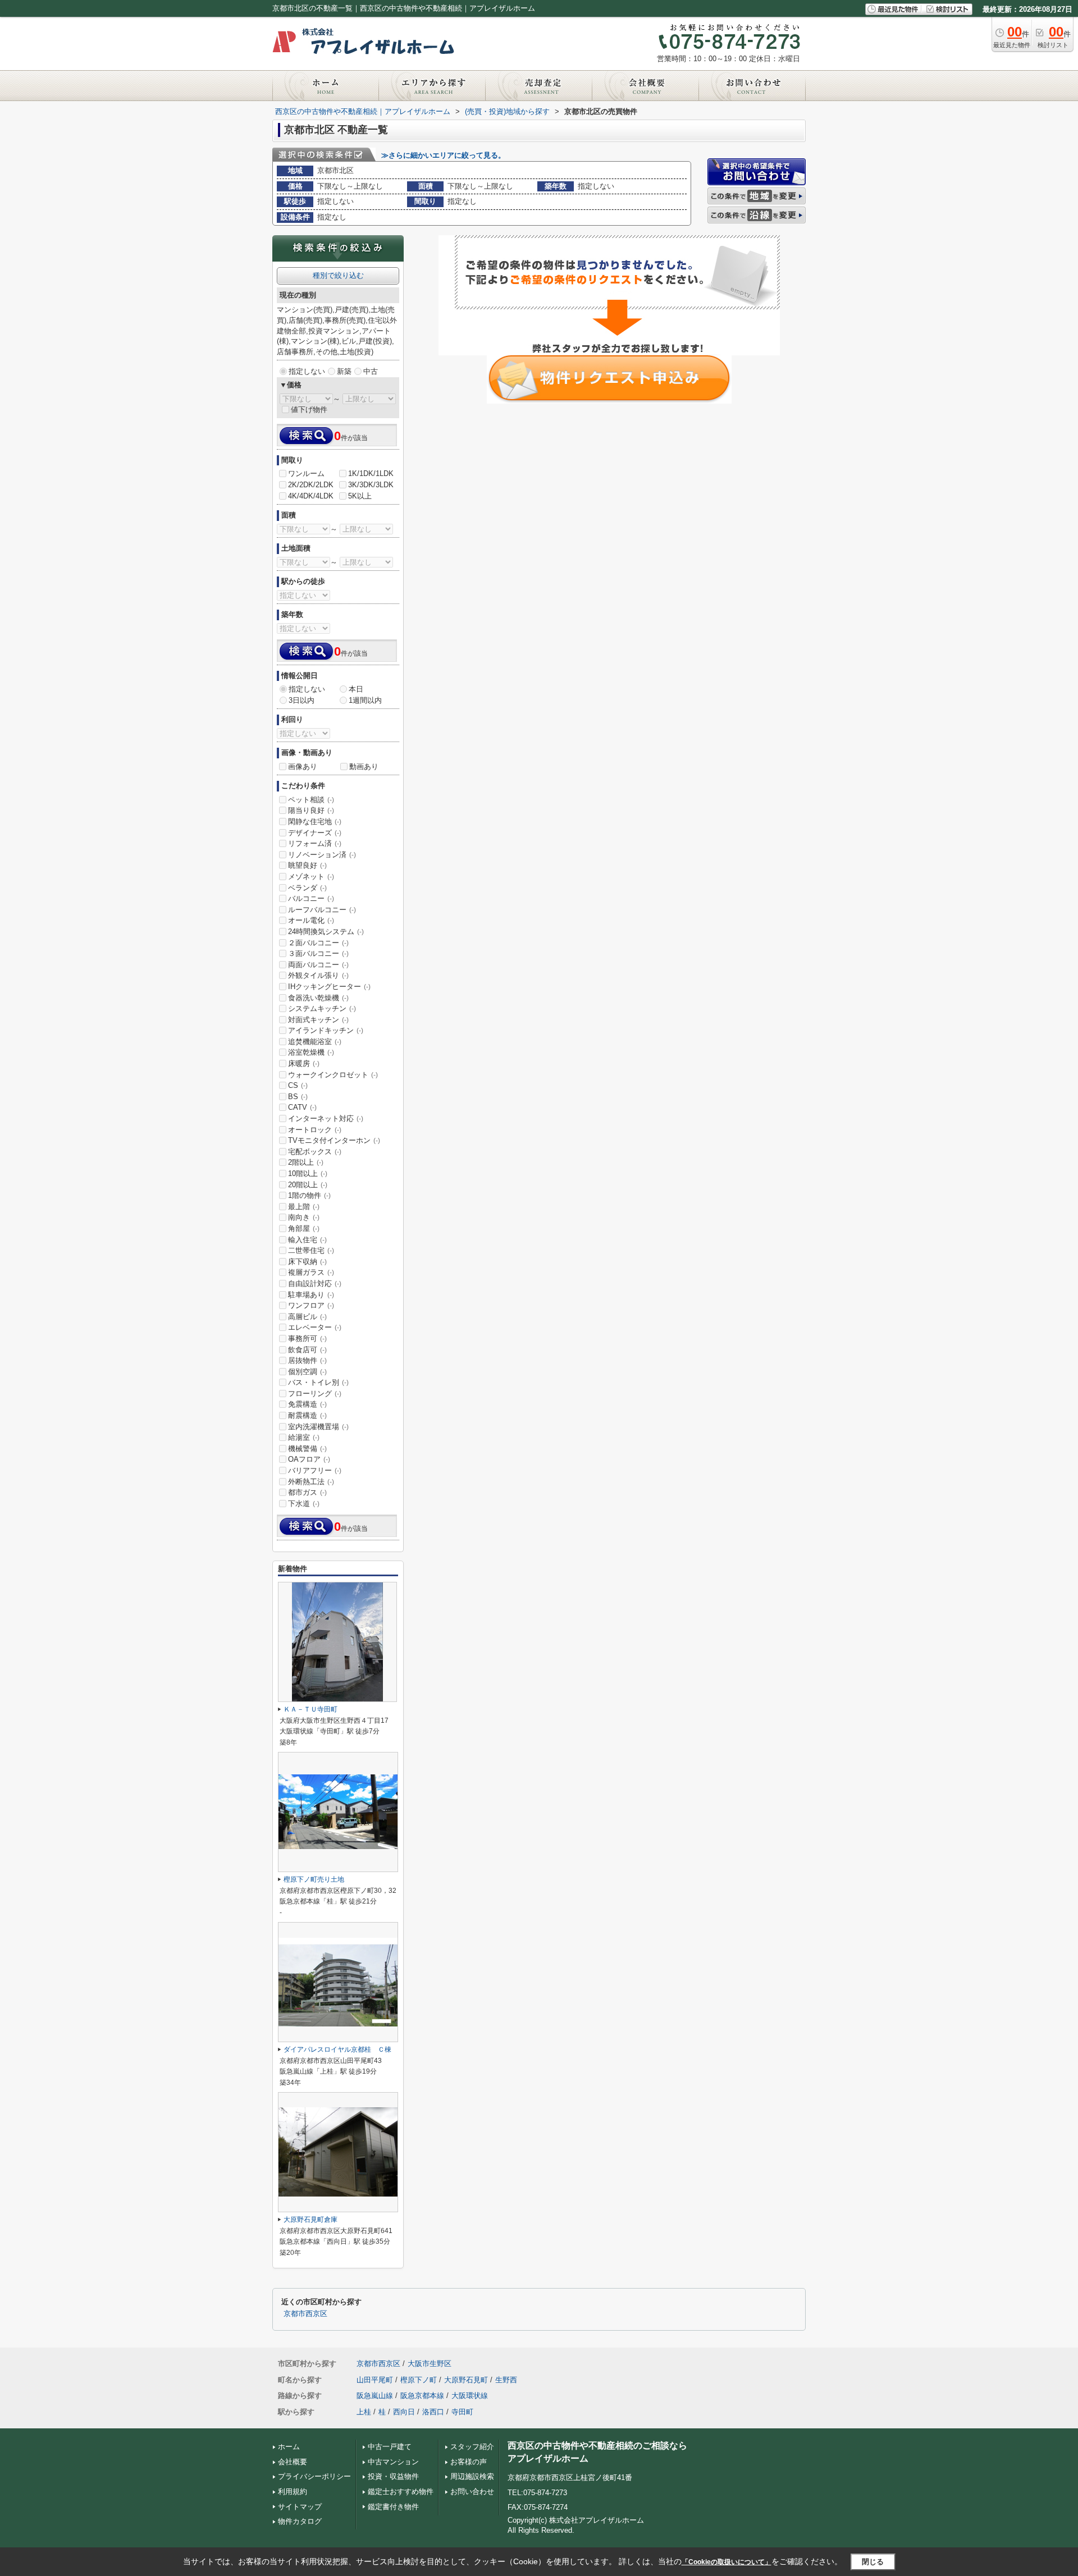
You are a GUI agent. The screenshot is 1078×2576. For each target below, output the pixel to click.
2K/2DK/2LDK (311, 485)
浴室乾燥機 (311, 1052)
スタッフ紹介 (472, 2447)
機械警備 (307, 1449)
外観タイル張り (318, 975)
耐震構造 (307, 1415)
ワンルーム (306, 473)
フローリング (315, 1394)
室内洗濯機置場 (318, 1427)
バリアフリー (315, 1470)
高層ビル (307, 1317)
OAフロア (309, 1459)
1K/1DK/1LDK (371, 473)
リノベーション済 (322, 855)
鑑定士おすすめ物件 (401, 2492)
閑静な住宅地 (315, 822)
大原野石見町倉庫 (310, 2220)
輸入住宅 (307, 1240)
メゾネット (311, 877)
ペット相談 (311, 800)
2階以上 (306, 1162)
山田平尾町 (375, 2380)
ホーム (289, 2447)
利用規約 (293, 2492)
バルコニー (311, 898)
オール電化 (311, 920)
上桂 (364, 2412)
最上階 (304, 1207)
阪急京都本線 (422, 2396)
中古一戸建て (390, 2447)
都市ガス (307, 1492)
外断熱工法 (311, 1482)
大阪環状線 (470, 2396)
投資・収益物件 (393, 2476)
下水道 (304, 1504)
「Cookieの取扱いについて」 (727, 2562)
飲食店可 (307, 1350)
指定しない (307, 371)
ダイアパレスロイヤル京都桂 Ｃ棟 (337, 2049)
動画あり (364, 767)
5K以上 (360, 496)
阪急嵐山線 (375, 2396)
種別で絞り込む (338, 275)
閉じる (873, 2561)
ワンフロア (311, 1305)
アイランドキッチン (326, 1030)
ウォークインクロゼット (333, 1075)
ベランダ (307, 888)
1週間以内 (365, 700)
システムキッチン (322, 1008)
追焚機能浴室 (315, 1042)
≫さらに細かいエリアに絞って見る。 (443, 155)
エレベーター (315, 1327)
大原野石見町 (466, 2380)
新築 (344, 371)
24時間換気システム (326, 932)
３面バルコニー (318, 953)
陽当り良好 (311, 810)
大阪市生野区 (430, 2364)
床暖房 (304, 1063)
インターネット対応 (326, 1118)
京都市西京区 (305, 2314)
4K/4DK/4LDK (311, 496)
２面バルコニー (318, 943)
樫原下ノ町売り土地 (314, 1879)
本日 (356, 689)
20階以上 (308, 1185)
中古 (371, 371)
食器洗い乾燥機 (318, 998)
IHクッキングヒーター (329, 987)
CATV (302, 1107)
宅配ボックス (315, 1152)
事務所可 (307, 1339)
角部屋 (304, 1228)
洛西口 (433, 2412)
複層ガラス (311, 1272)
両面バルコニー (318, 965)
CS (298, 1085)
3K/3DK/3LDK (371, 485)
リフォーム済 (315, 843)
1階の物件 (309, 1195)
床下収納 (307, 1262)
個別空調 (307, 1372)
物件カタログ (300, 2521)
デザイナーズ (315, 833)
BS (298, 1097)
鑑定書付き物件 (393, 2507)
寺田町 (462, 2412)
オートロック (315, 1130)
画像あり (303, 767)
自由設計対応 (315, 1284)
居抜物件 (307, 1360)
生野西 (506, 2380)
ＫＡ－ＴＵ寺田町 (310, 1709)
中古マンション (393, 2462)
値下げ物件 (309, 409)
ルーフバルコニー (322, 910)
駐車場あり (311, 1295)
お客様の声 (469, 2462)
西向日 (404, 2412)
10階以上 (308, 1173)
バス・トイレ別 (318, 1382)
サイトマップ (300, 2507)
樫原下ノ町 (419, 2380)
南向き (304, 1217)
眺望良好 (307, 865)
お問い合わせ (472, 2492)
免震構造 (307, 1404)
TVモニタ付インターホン (334, 1140)
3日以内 (302, 700)
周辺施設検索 (472, 2476)
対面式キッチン (318, 1020)
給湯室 (304, 1437)
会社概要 (293, 2462)
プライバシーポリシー (314, 2476)
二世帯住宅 (311, 1250)
